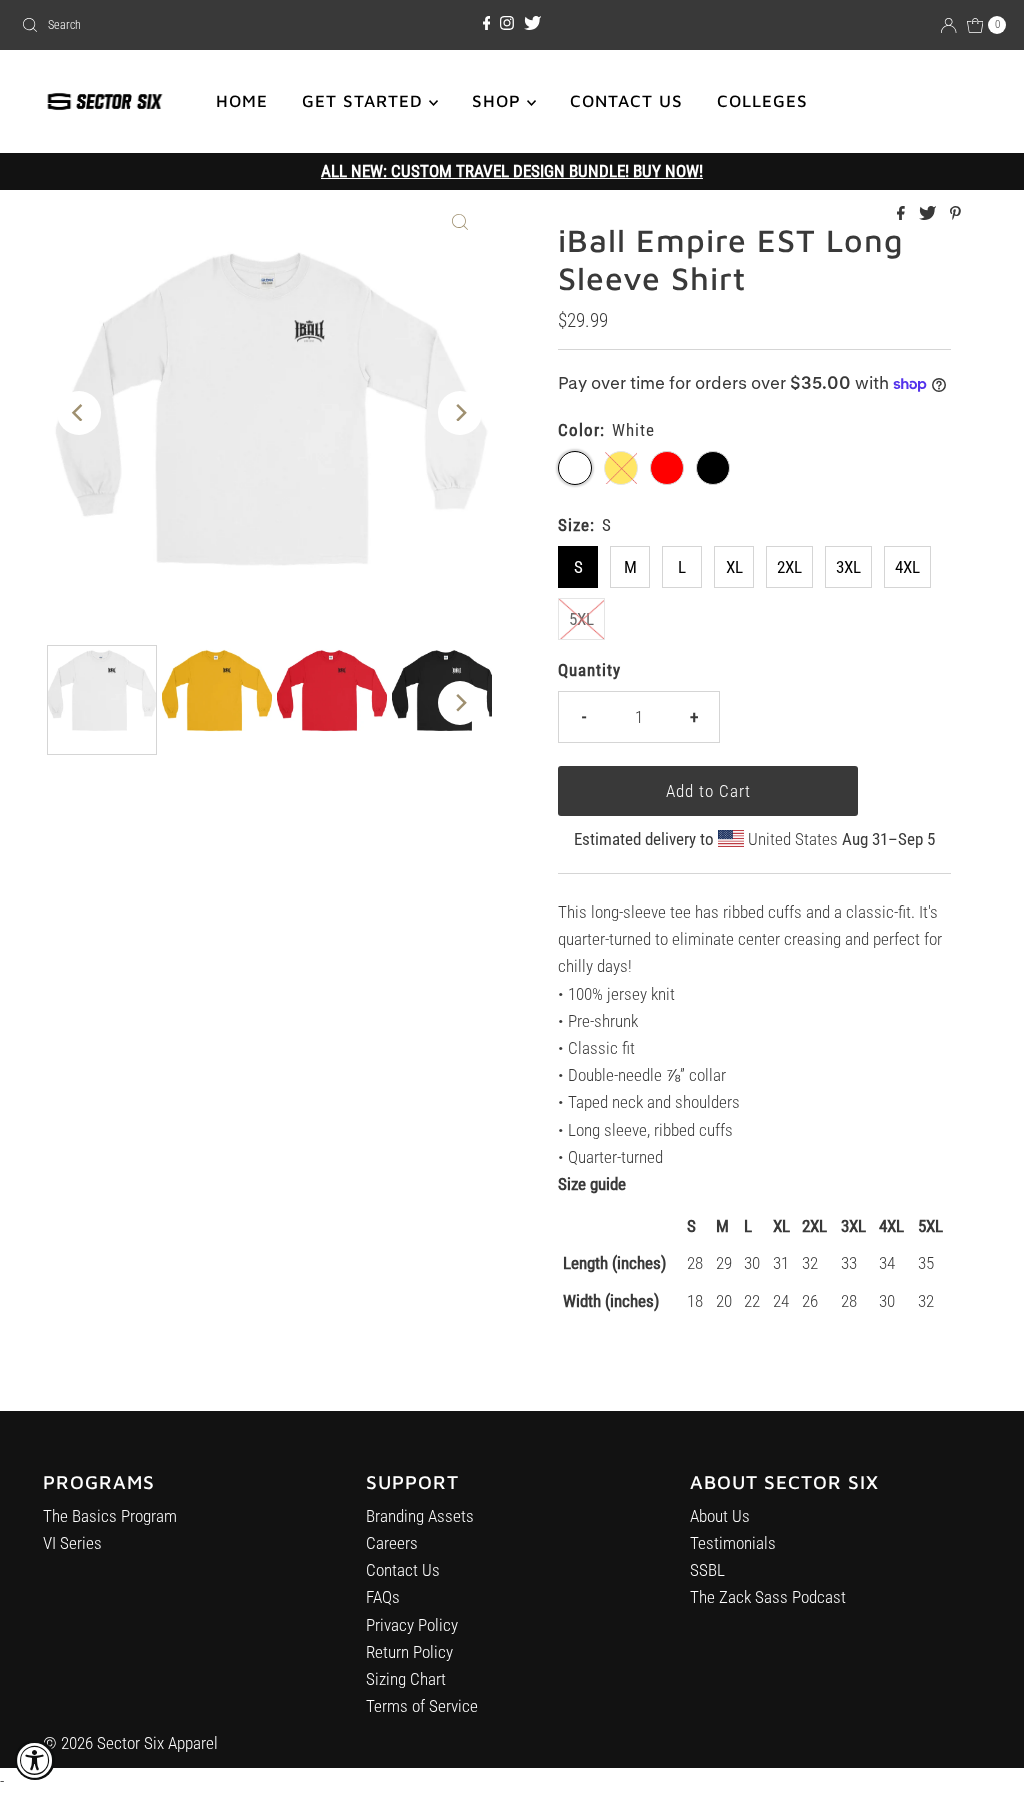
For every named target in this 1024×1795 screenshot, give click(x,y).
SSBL (707, 1570)
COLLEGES (762, 101)
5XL (581, 619)
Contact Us (403, 1570)
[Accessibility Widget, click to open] (35, 1760)
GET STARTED (365, 101)
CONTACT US (626, 101)
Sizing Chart (406, 1679)
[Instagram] (507, 24)
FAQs (383, 1597)
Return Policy (409, 1652)
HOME (242, 101)
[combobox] (174, 25)
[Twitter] (532, 24)
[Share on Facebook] (903, 214)
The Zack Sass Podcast (768, 1597)
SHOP (499, 101)
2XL (789, 567)
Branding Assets (420, 1516)
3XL (848, 567)
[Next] (460, 413)
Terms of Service (422, 1706)
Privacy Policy (412, 1625)
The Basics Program (110, 1516)
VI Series (72, 1543)
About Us (720, 1516)
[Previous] (79, 413)
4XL (907, 567)
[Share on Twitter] (929, 214)
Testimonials (733, 1543)
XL (734, 567)
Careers (392, 1543)
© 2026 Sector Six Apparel (130, 1743)
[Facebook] (487, 24)
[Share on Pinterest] (955, 214)
